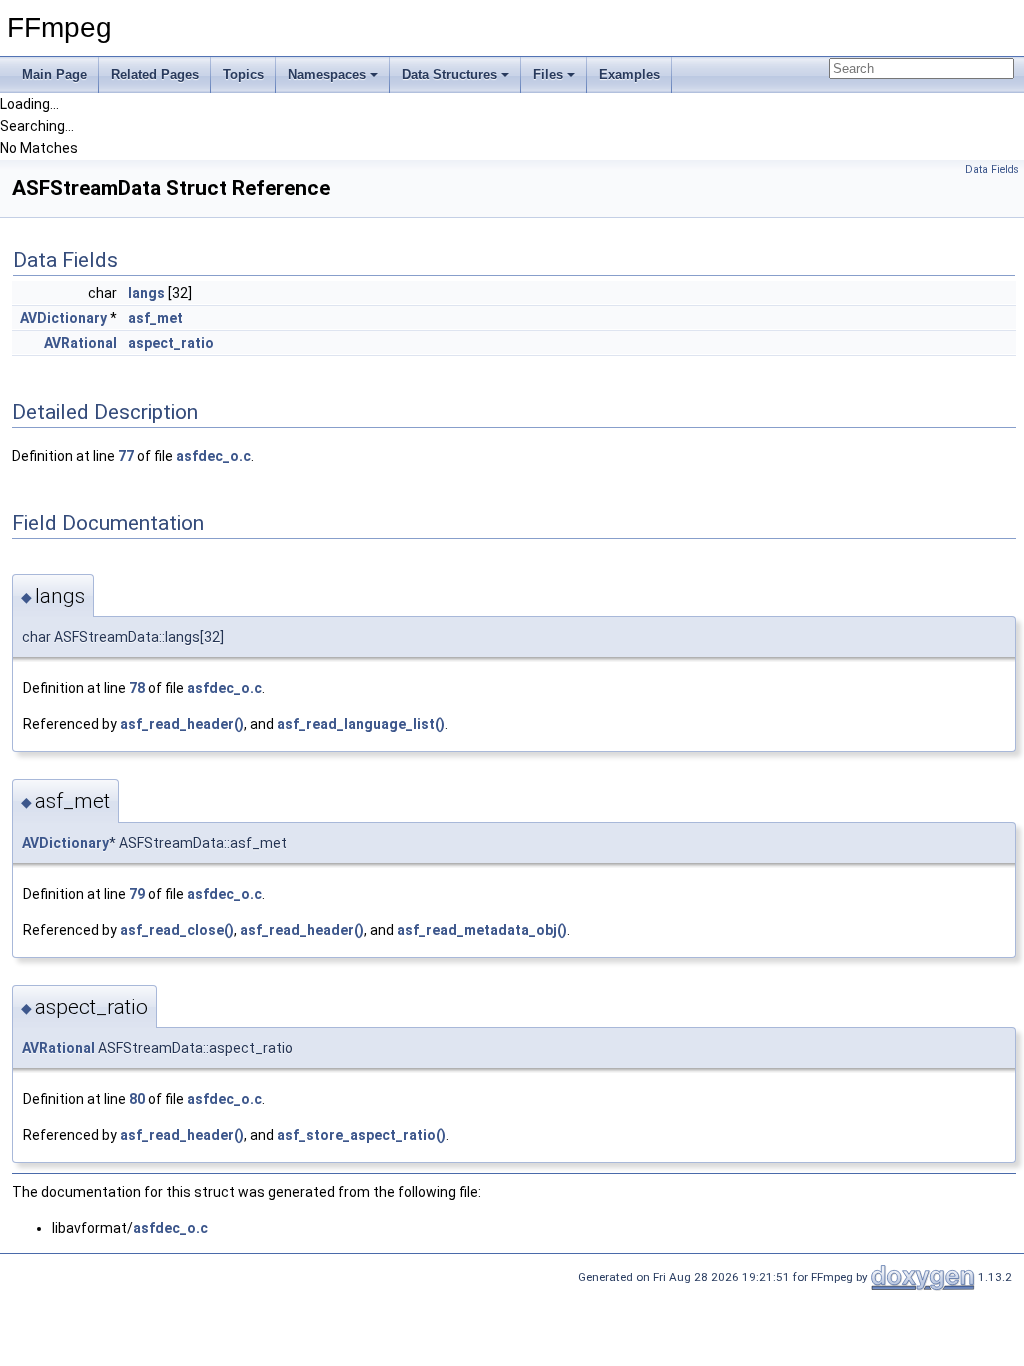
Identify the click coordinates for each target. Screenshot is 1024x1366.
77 (126, 456)
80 (137, 1099)
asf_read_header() (182, 724)
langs (146, 293)
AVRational (80, 343)
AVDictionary (63, 318)
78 (137, 688)
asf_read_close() (177, 930)
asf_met (155, 318)
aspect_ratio (171, 343)
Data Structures (449, 74)
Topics (243, 74)
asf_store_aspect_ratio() (361, 1135)
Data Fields (992, 169)
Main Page (54, 74)
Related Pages (155, 74)
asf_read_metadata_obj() (482, 930)
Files (548, 74)
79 (137, 894)
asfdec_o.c (213, 456)
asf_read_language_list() (361, 724)
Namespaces (327, 74)
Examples (629, 74)
